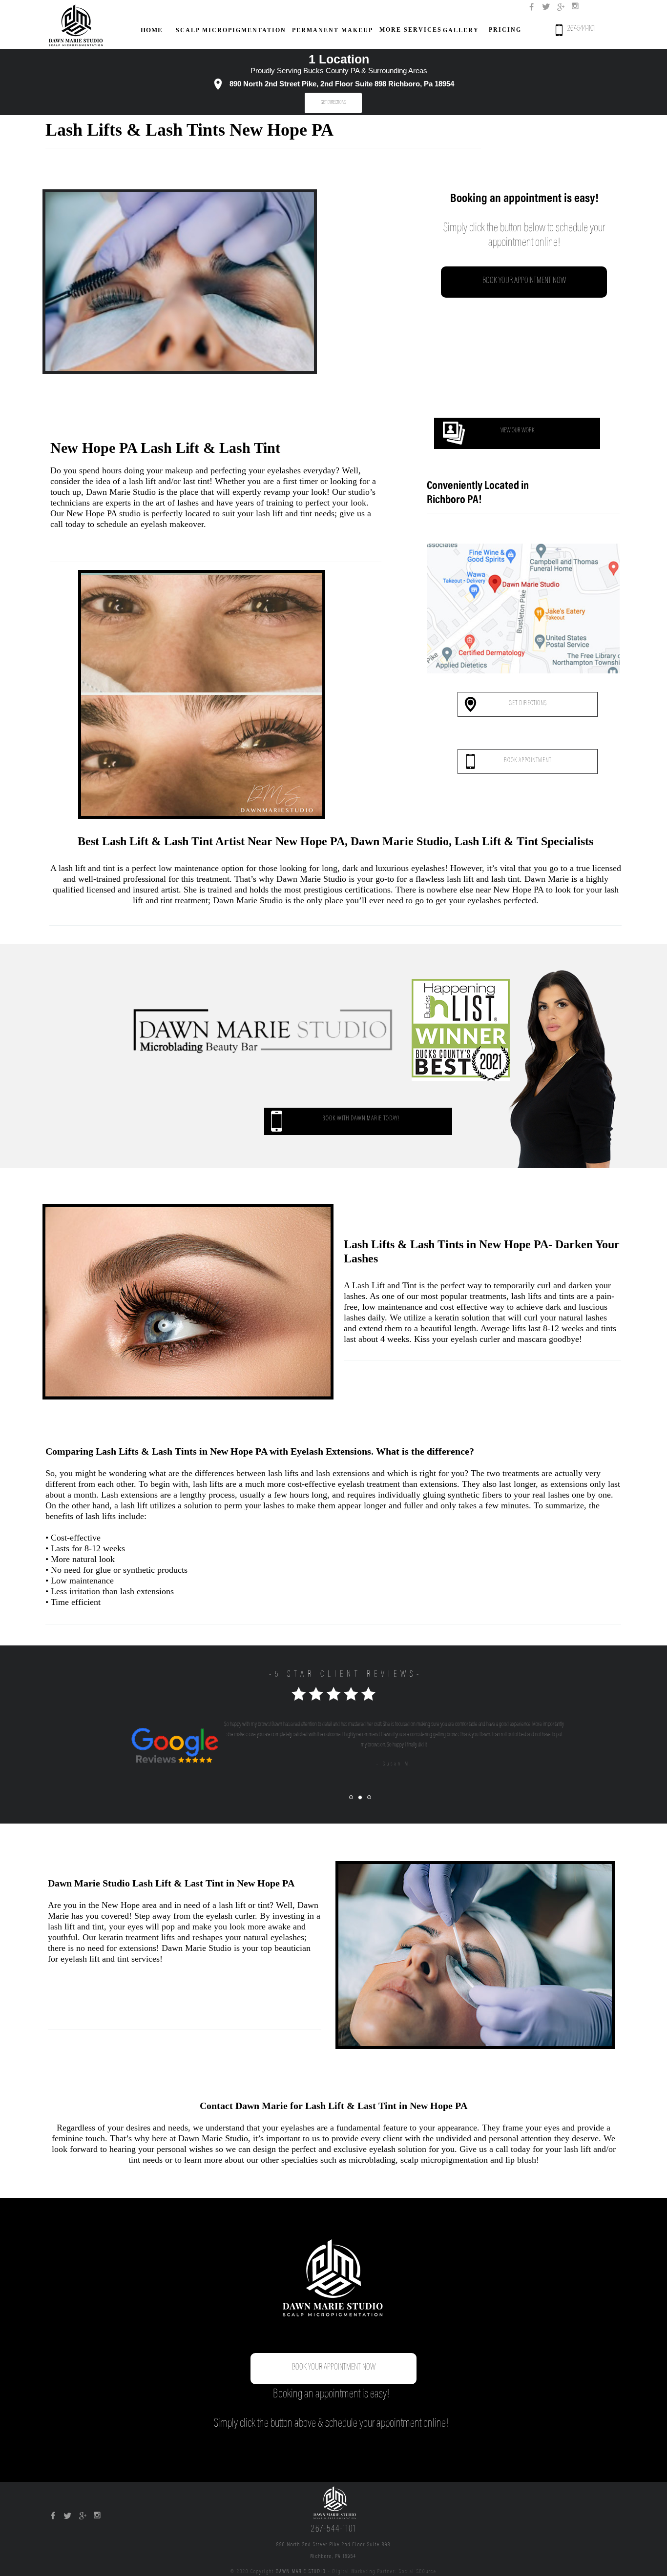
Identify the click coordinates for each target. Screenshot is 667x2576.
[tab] (351, 1797)
